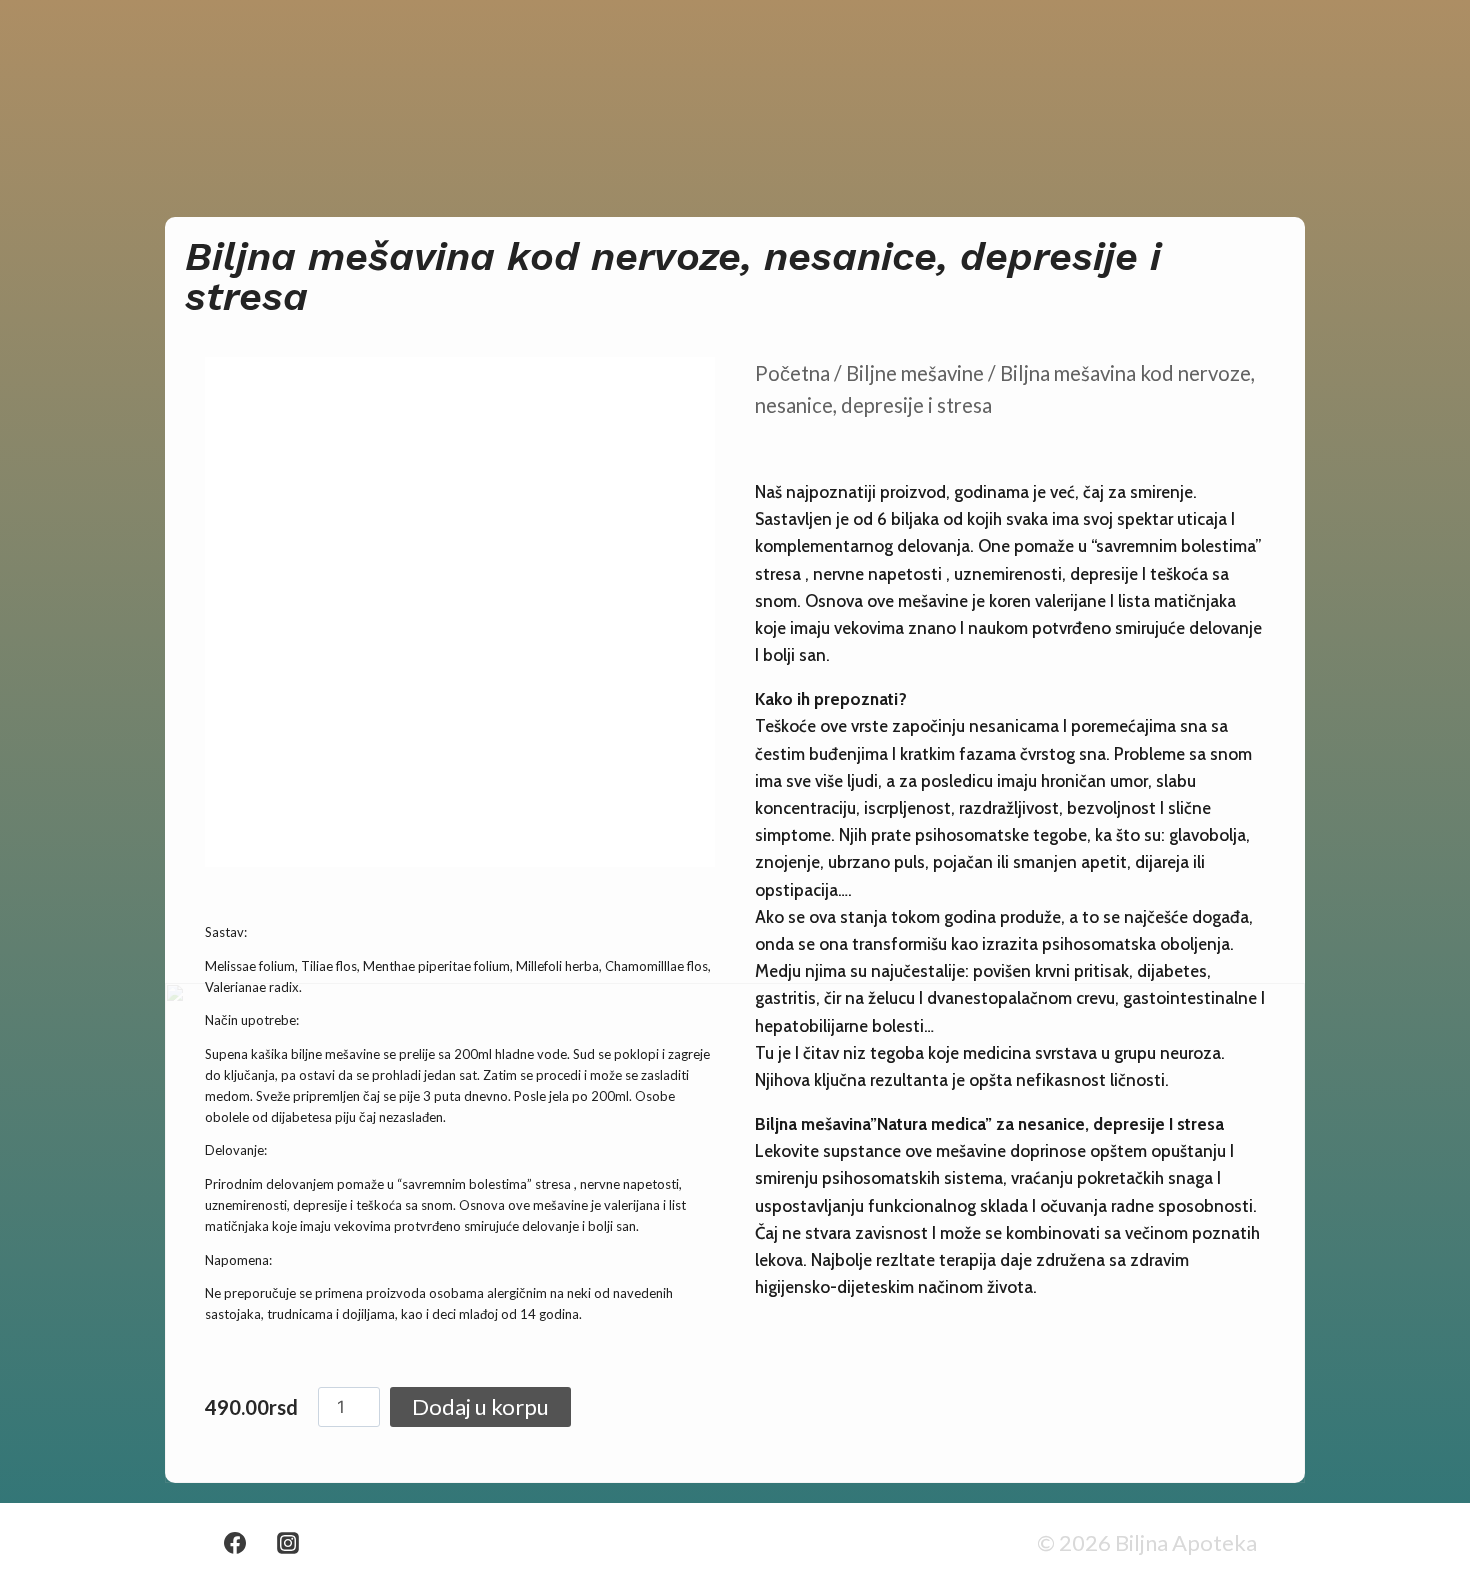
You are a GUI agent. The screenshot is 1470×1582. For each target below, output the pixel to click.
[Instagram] (288, 1543)
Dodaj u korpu (480, 1406)
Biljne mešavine (915, 373)
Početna (792, 373)
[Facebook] (235, 1543)
